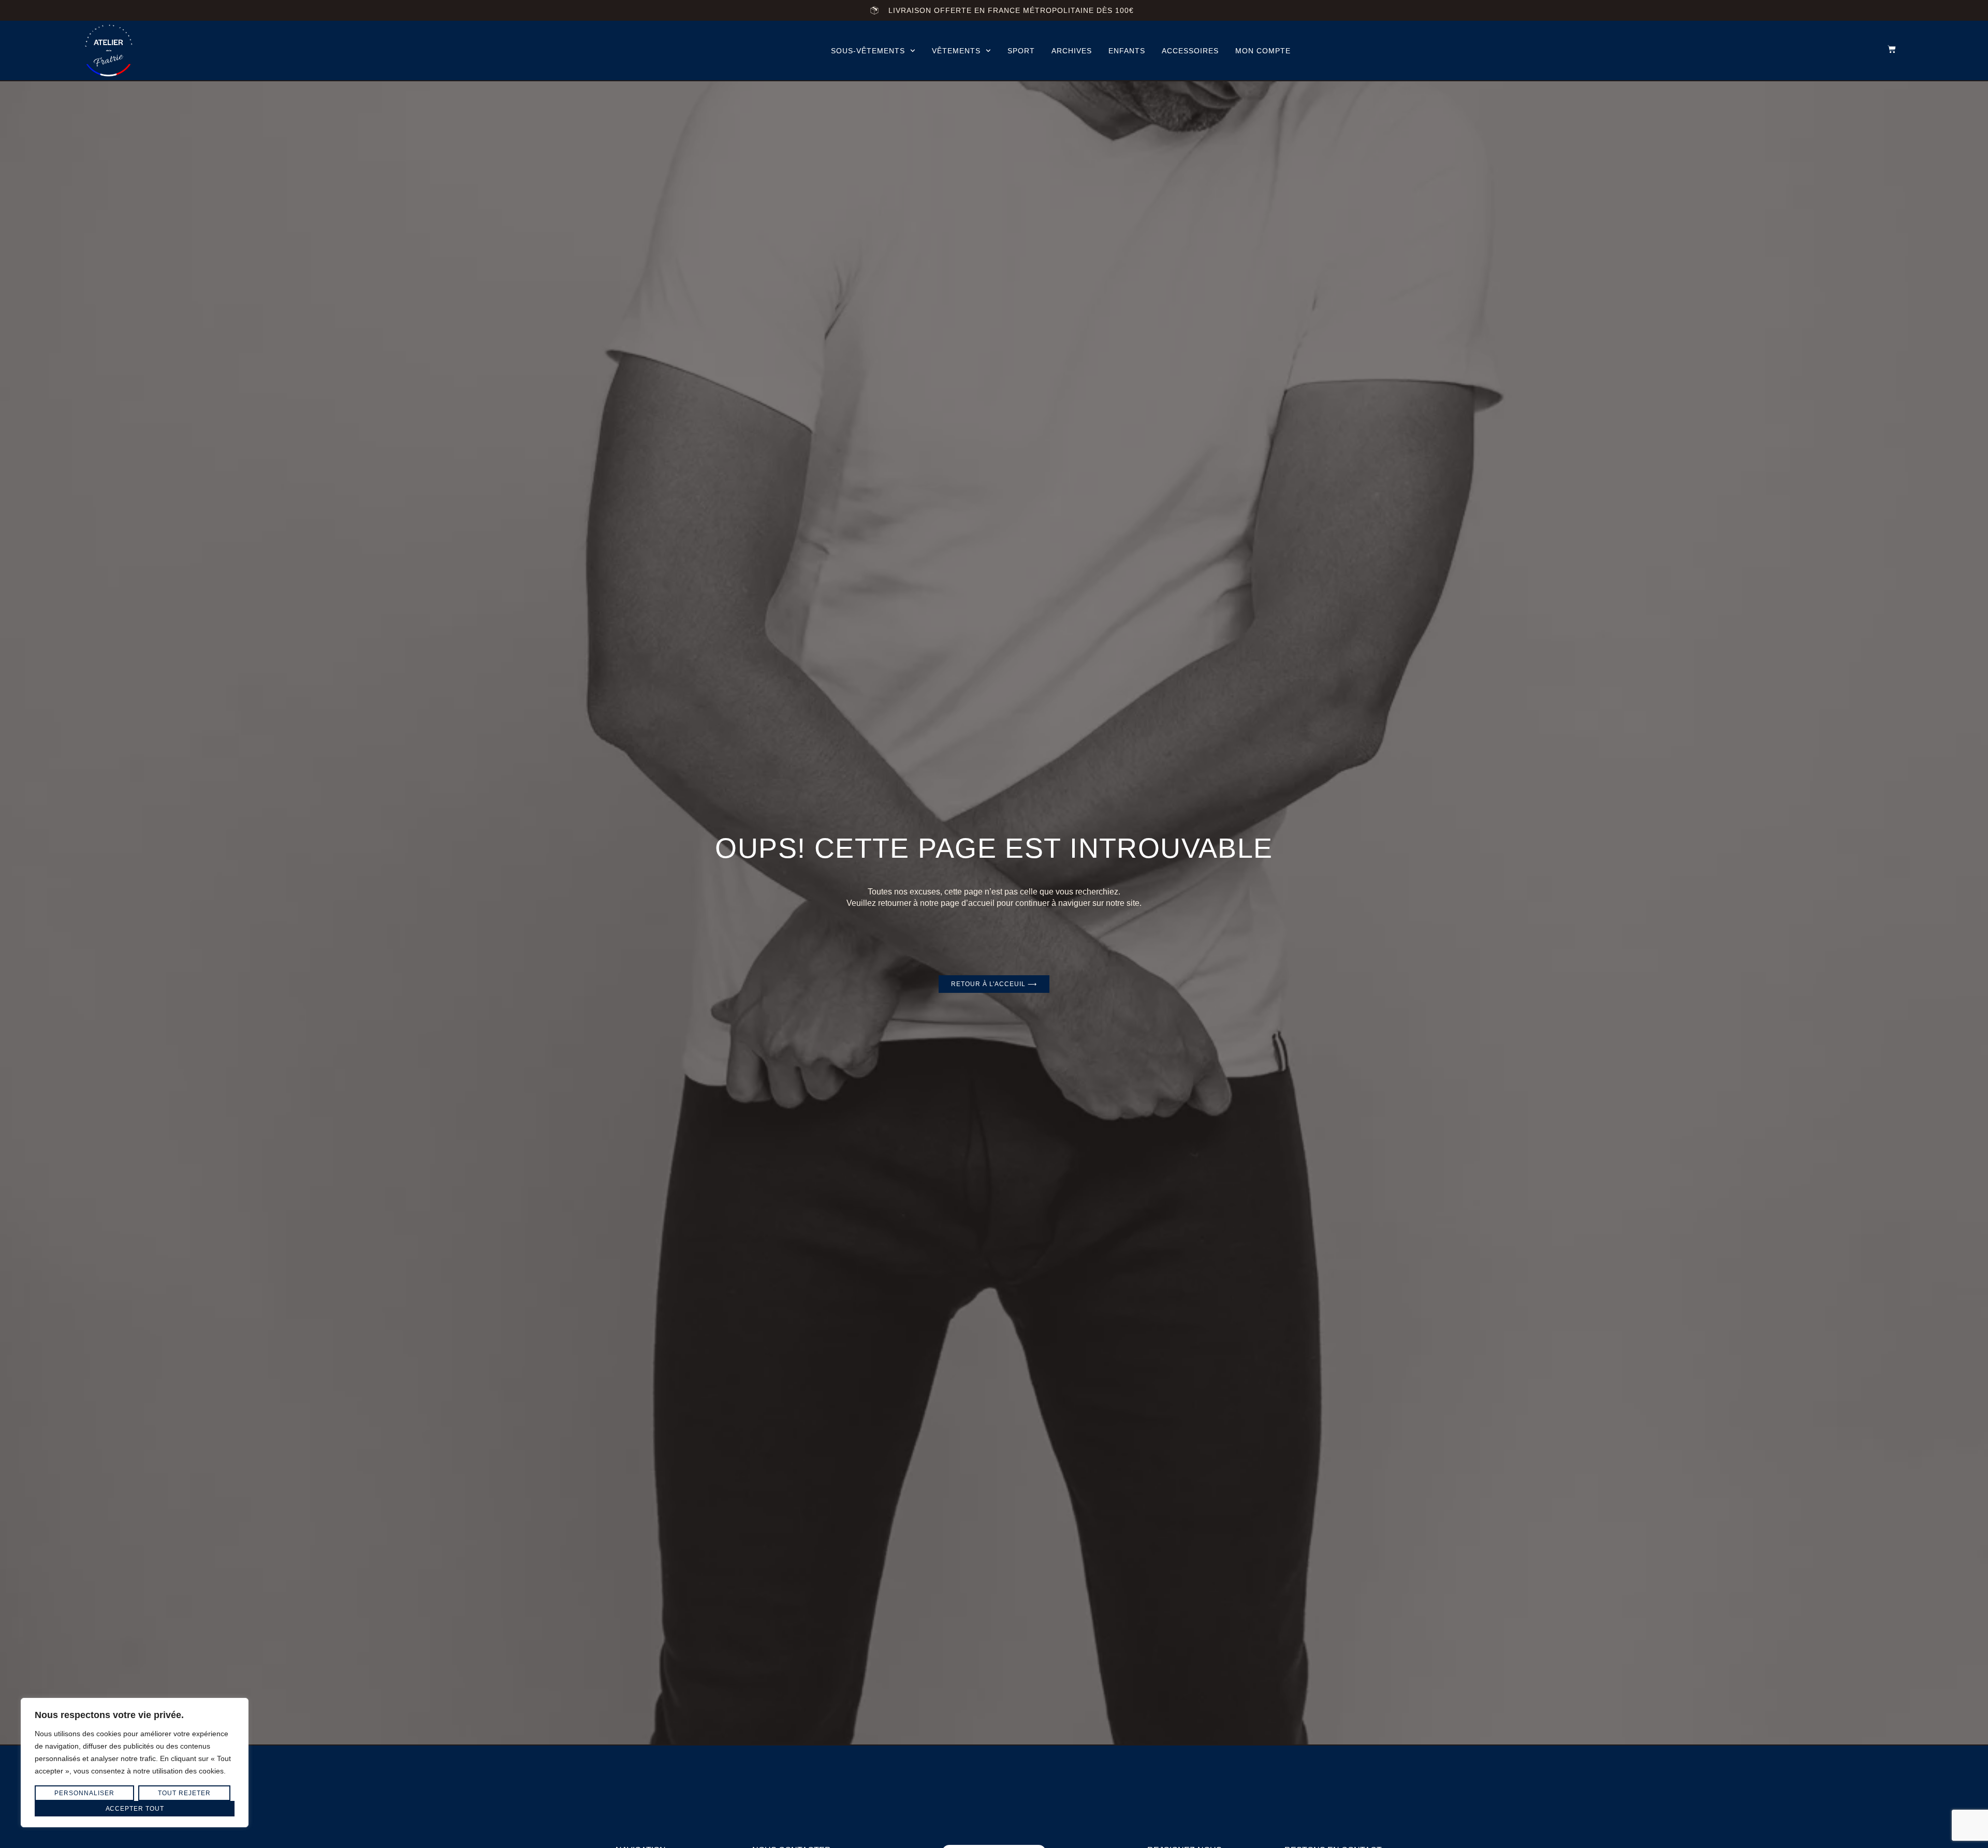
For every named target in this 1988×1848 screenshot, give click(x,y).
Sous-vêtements (868, 51)
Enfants (1127, 51)
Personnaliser (84, 1793)
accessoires (1190, 51)
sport (1021, 51)
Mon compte (1263, 51)
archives (1072, 51)
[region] (135, 1763)
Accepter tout (135, 1809)
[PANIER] (1887, 49)
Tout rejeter (184, 1793)
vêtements (956, 51)
